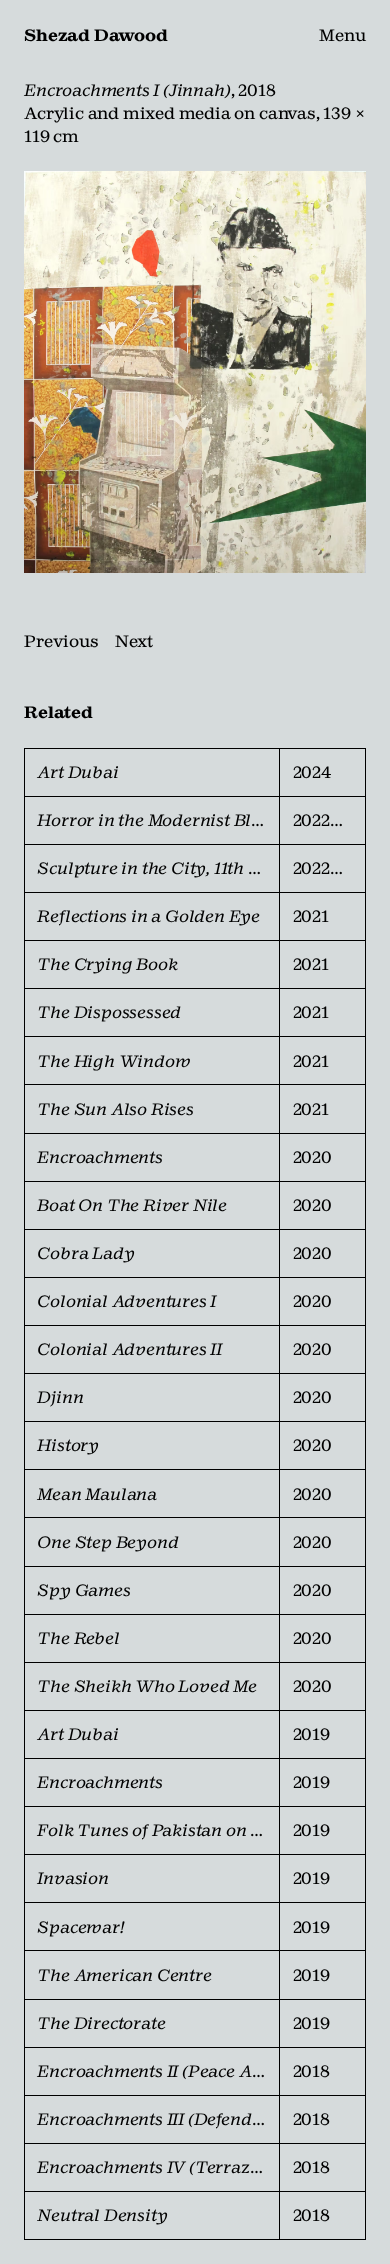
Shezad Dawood (95, 35)
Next (134, 641)
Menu (342, 35)
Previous (61, 641)
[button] (195, 372)
